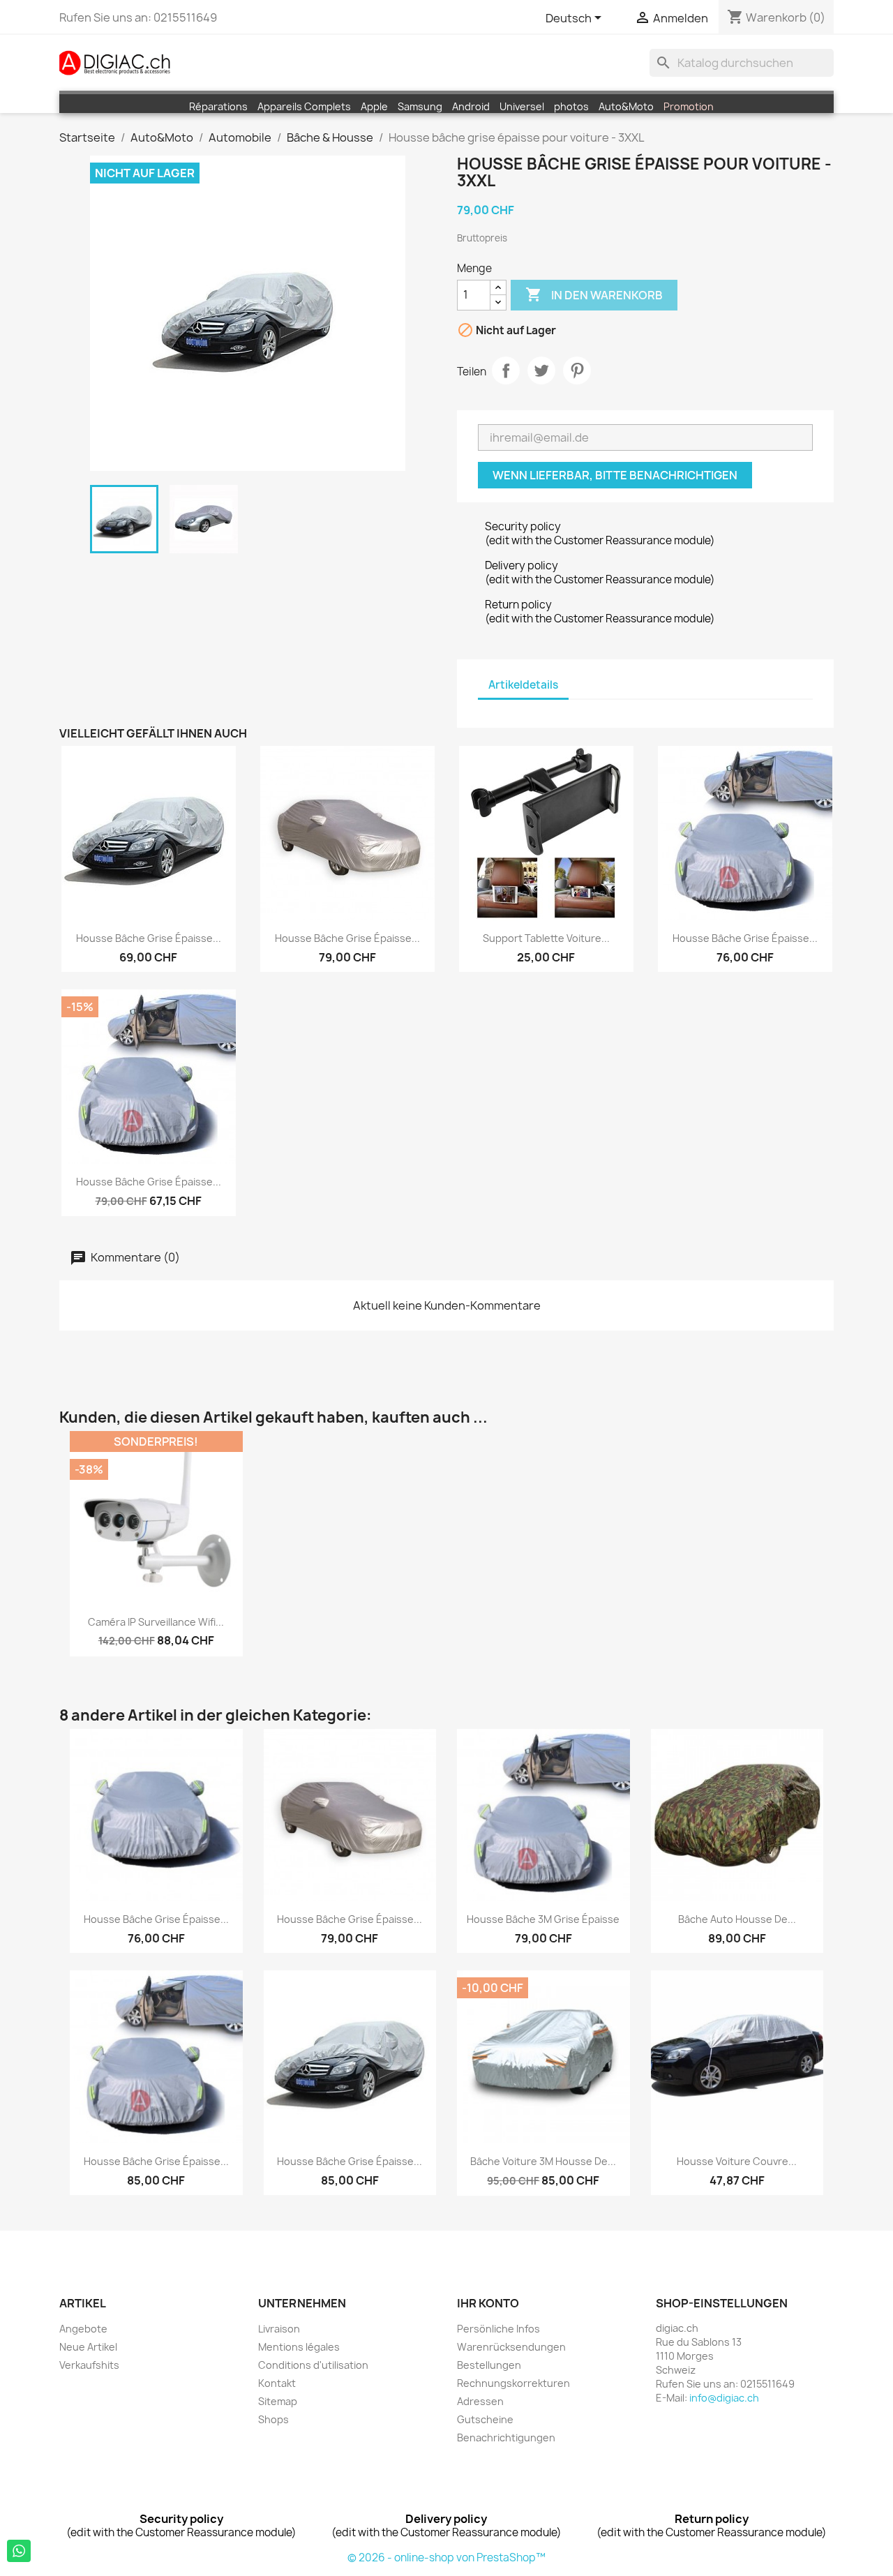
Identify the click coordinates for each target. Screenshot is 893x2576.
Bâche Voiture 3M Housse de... (543, 2161)
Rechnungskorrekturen (513, 2383)
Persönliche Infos (498, 2329)
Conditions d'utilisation (313, 2365)
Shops (273, 2419)
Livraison (279, 2329)
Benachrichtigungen (506, 2438)
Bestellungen (489, 2365)
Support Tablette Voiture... (546, 938)
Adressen (480, 2401)
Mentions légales (299, 2347)
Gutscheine (485, 2419)
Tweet (541, 370)
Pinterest (577, 370)
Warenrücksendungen (511, 2347)
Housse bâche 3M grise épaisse (543, 1919)
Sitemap (278, 2401)
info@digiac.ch (724, 2398)
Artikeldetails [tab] (523, 685)
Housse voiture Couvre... (737, 2161)
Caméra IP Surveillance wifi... (156, 1622)
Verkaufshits (89, 2365)
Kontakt (277, 2383)
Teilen (506, 370)
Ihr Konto (488, 2303)
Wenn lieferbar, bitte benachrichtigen (615, 475)
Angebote (83, 2329)
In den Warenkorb (594, 294)
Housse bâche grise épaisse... (149, 938)
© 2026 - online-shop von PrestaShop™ (446, 2558)
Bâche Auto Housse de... (737, 1919)
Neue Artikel (88, 2347)
